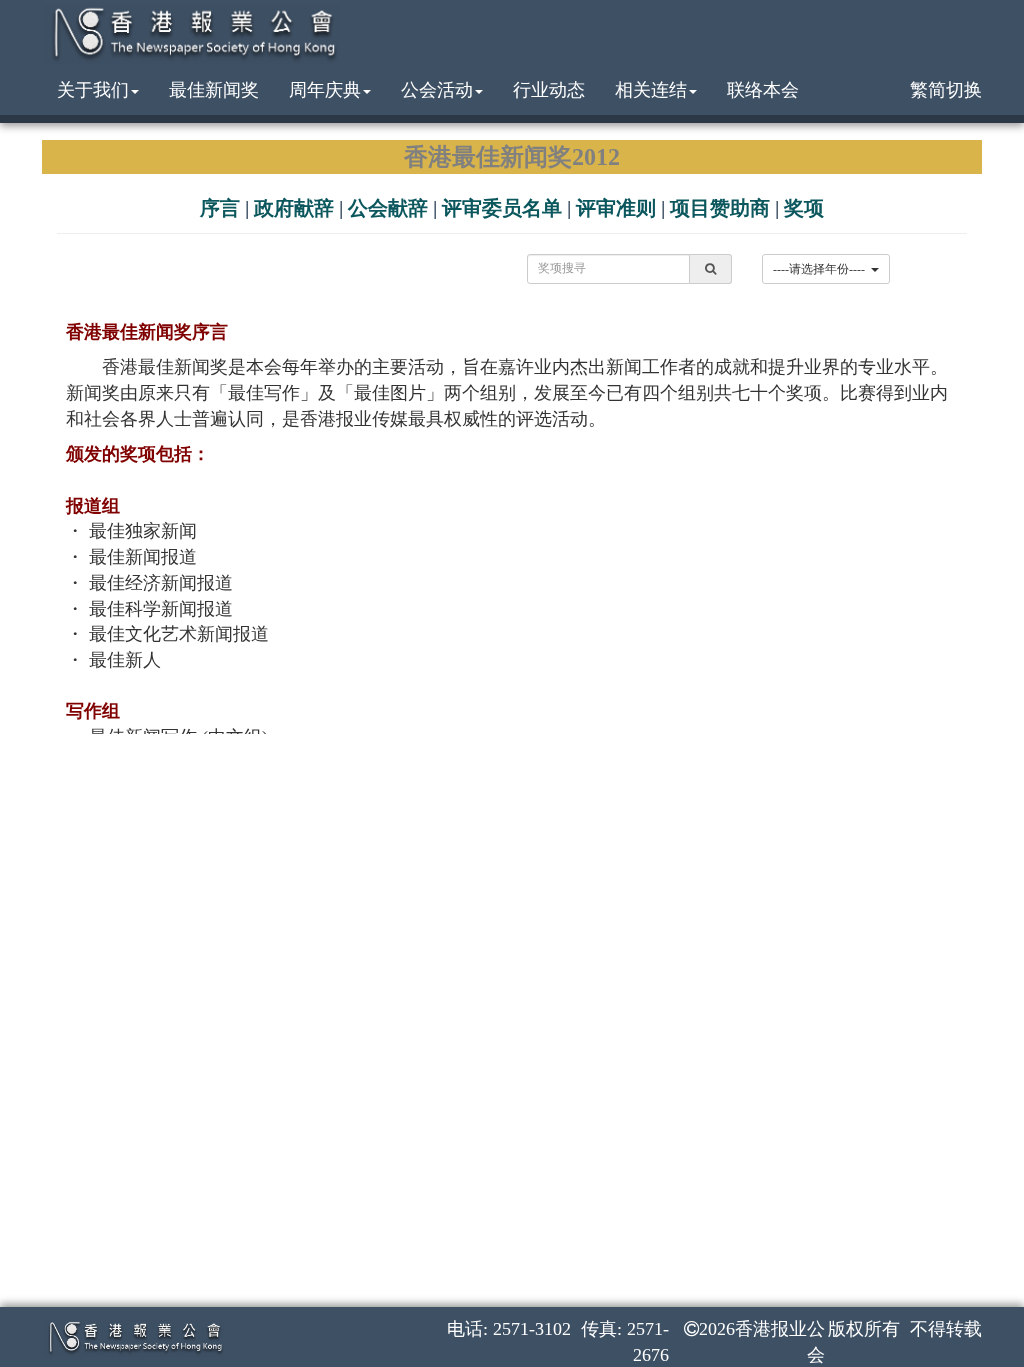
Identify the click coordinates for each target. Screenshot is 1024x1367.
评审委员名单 (502, 208)
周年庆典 (325, 90)
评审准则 (616, 208)
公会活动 (437, 90)
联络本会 (763, 90)
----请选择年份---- (822, 269)
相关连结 (651, 90)
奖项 (804, 208)
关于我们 (93, 90)
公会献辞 (388, 208)
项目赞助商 (720, 208)
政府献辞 (294, 208)
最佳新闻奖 (214, 90)
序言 (220, 208)
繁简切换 (946, 90)
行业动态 (549, 90)
